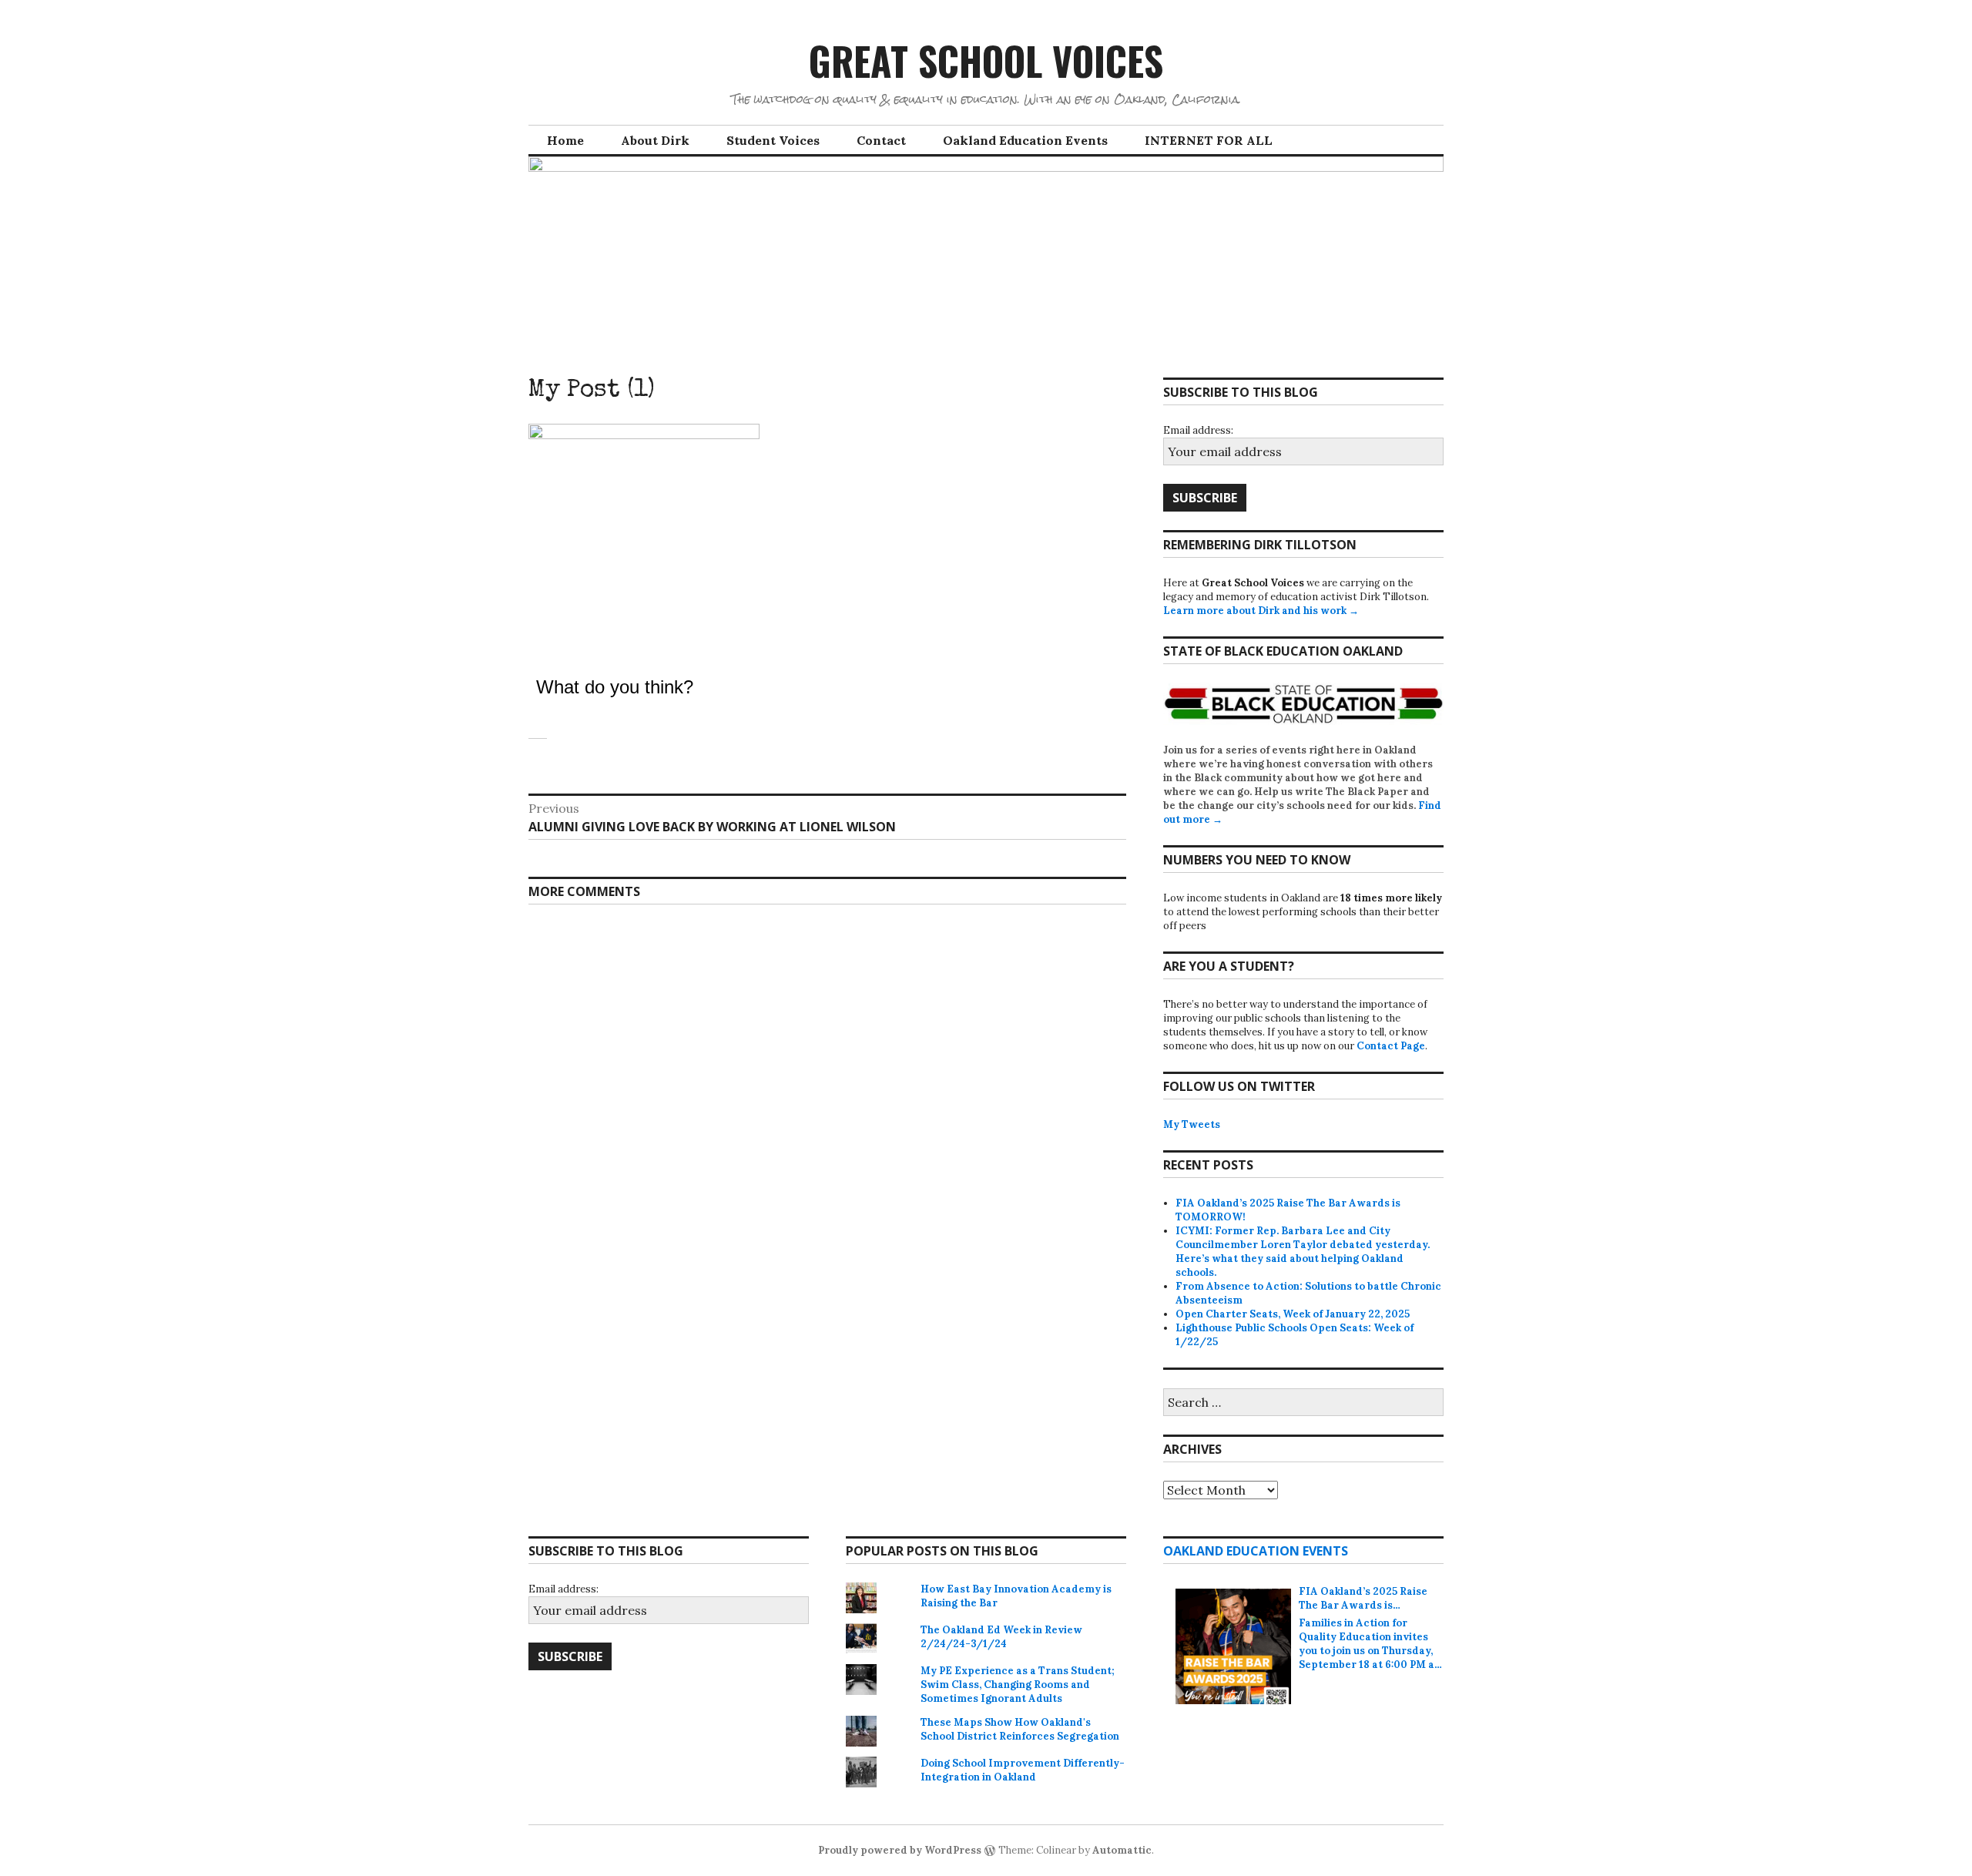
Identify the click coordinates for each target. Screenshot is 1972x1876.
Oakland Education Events (1025, 140)
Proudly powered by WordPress (900, 1850)
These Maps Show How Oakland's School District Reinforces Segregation (1020, 1729)
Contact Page (1391, 1046)
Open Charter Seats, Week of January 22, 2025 (1293, 1314)
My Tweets (1192, 1124)
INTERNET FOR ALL (1209, 140)
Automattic (1122, 1850)
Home (565, 140)
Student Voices (773, 140)
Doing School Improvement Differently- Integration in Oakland (1023, 1770)
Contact (881, 140)
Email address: (1198, 430)
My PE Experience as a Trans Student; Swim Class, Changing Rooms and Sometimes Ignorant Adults (1018, 1685)
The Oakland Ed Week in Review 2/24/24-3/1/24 (1001, 1637)
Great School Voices (986, 60)
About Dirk (655, 140)
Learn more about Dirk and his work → (1261, 611)
